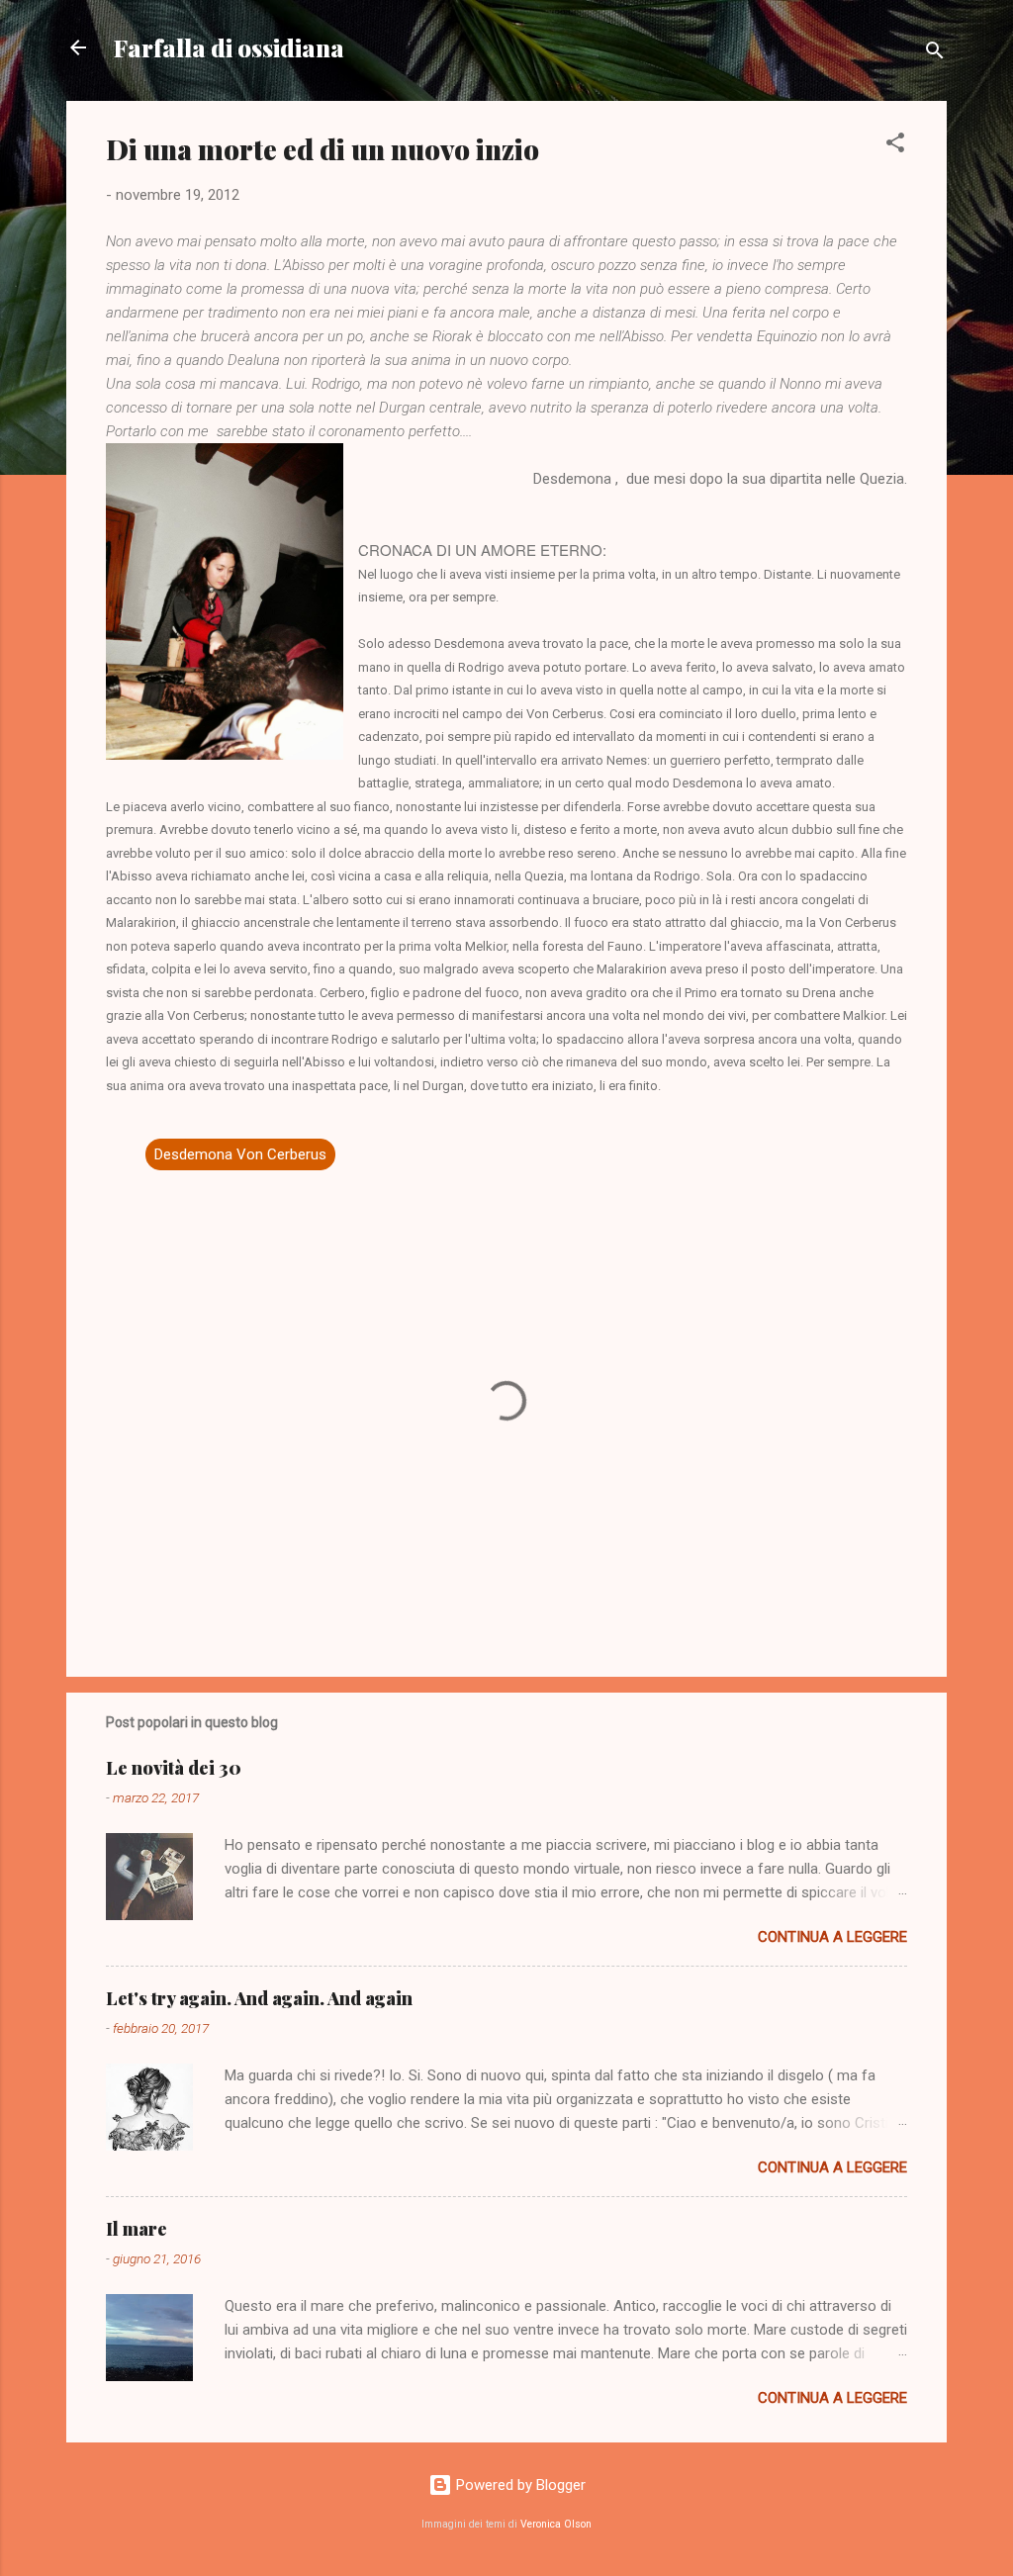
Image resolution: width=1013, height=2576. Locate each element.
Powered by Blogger (519, 2485)
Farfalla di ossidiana (229, 47)
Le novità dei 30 (174, 1768)
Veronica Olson (556, 2524)
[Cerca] (935, 54)
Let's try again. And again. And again (259, 1998)
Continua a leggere (832, 1937)
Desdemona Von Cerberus (240, 1154)
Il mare (137, 2229)
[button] (895, 146)
